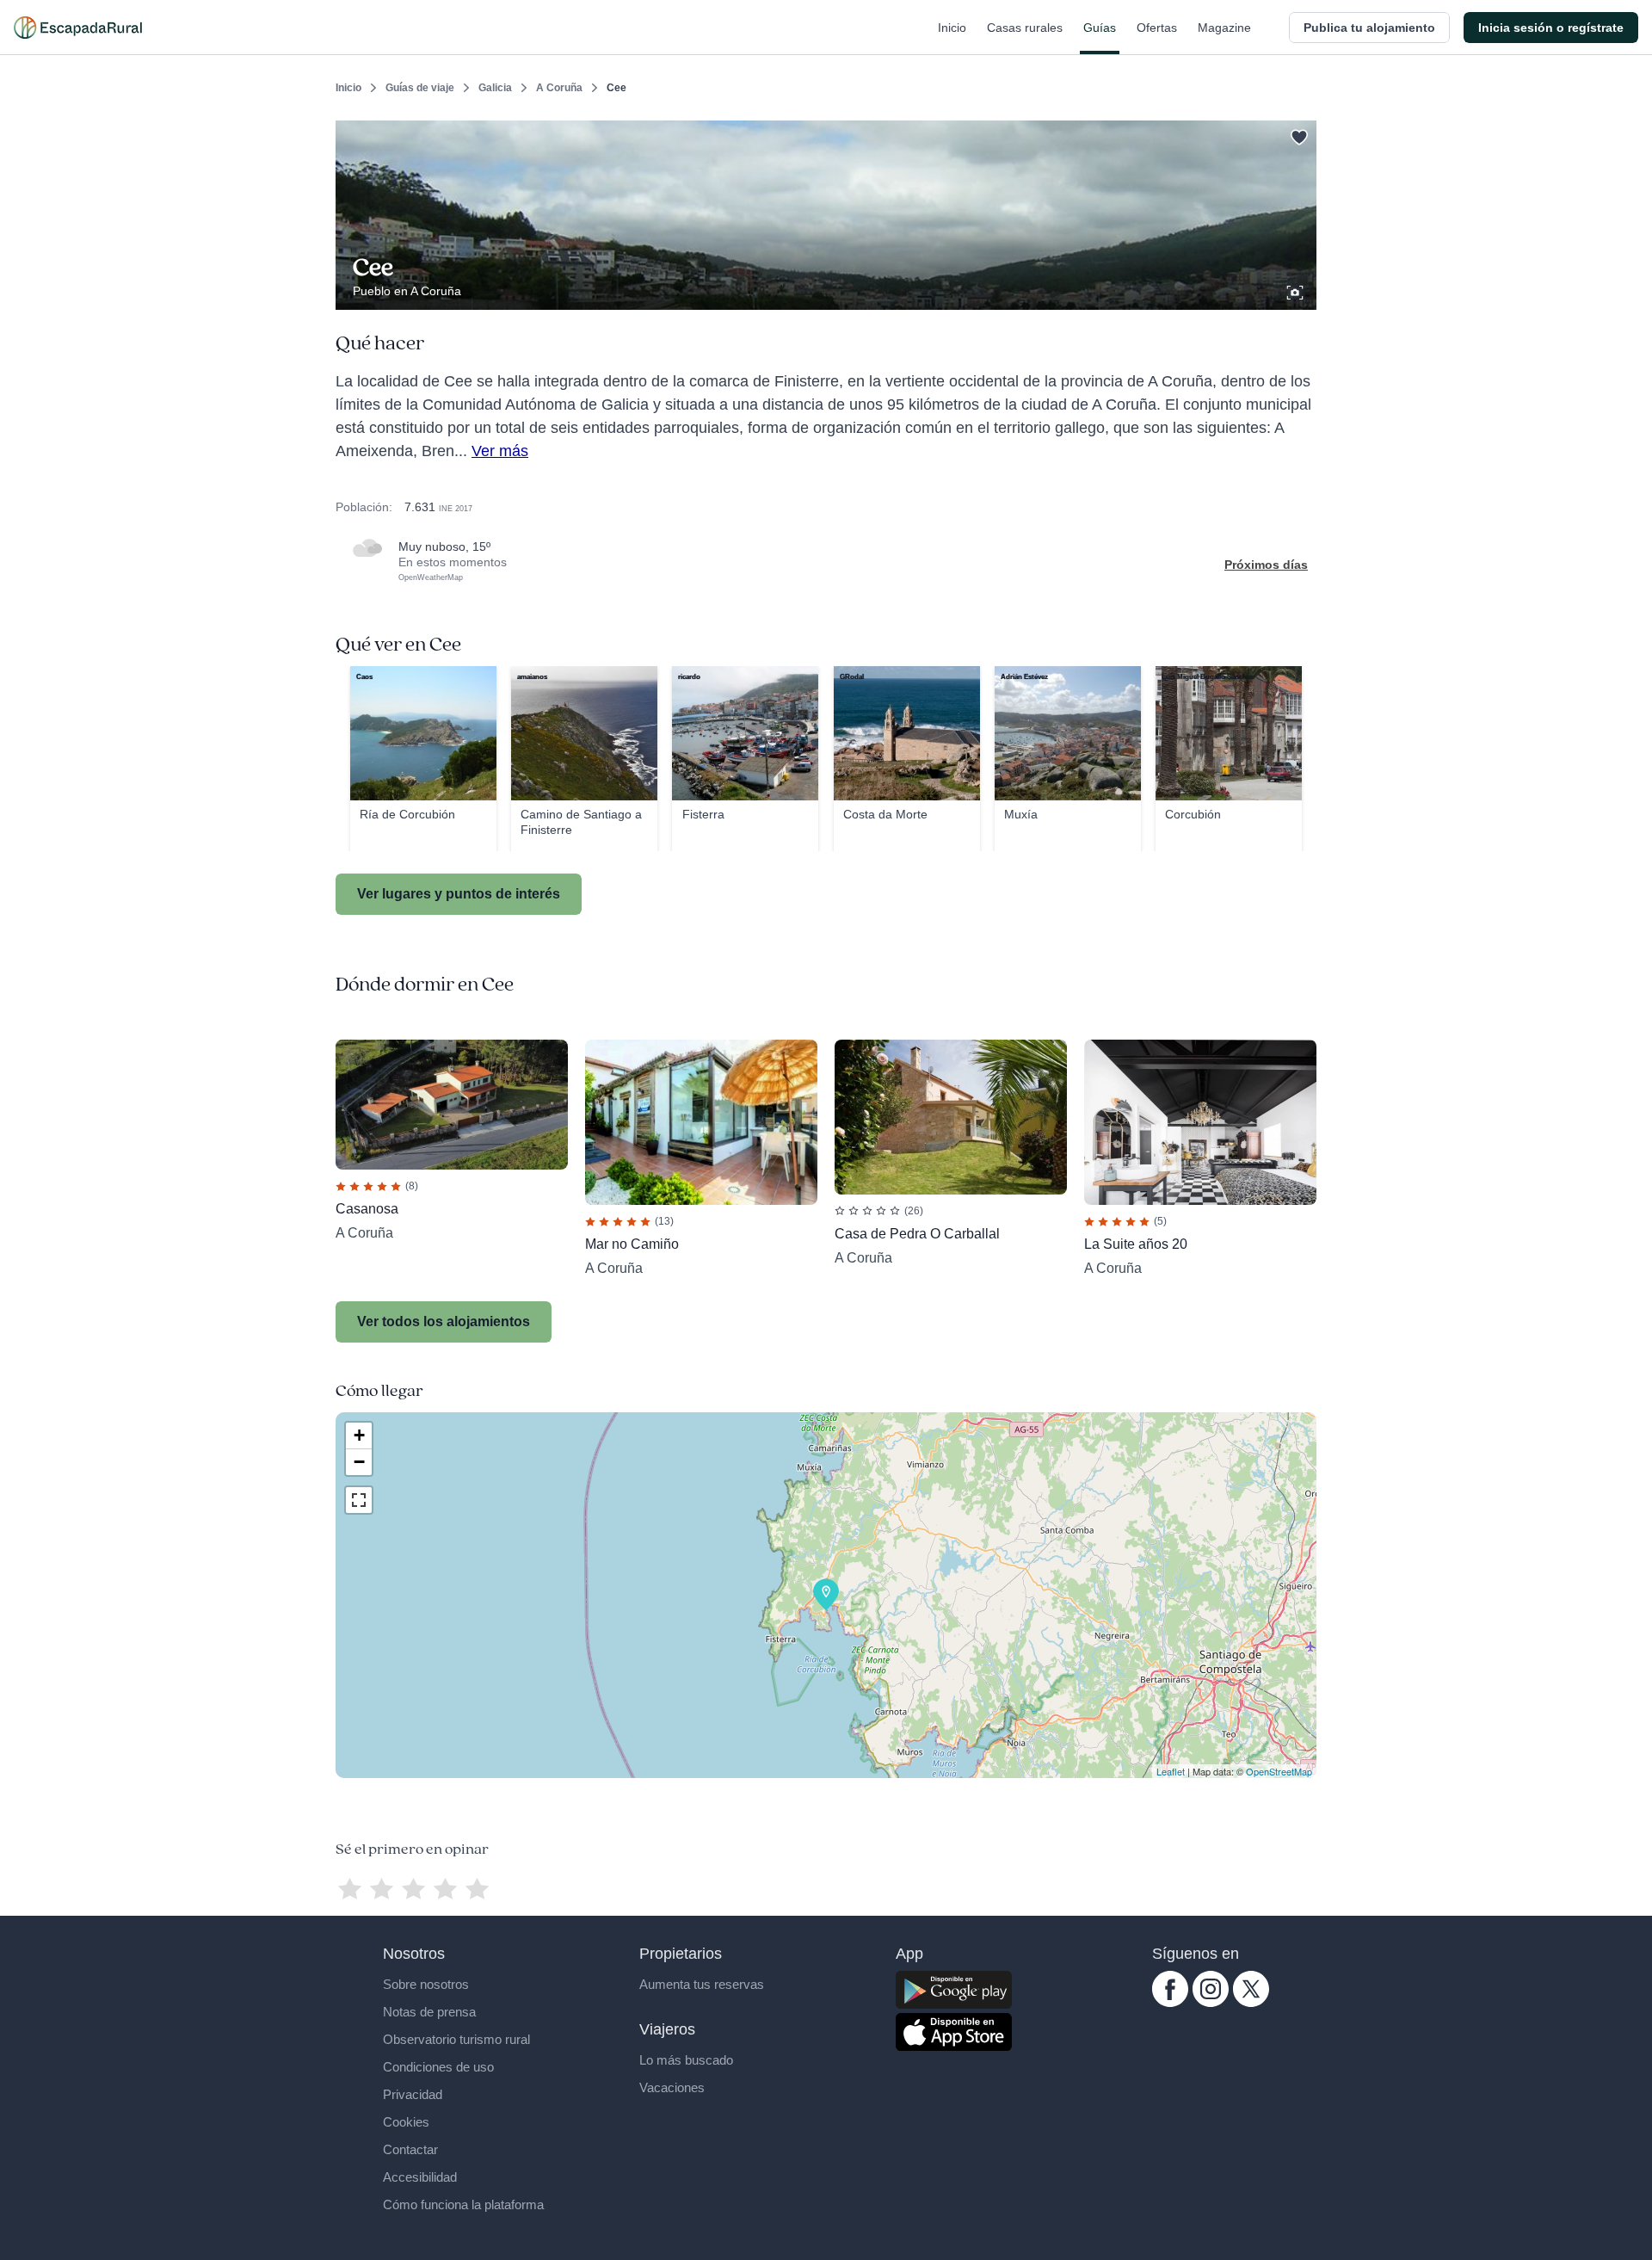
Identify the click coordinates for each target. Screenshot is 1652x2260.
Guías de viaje (420, 88)
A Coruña (559, 88)
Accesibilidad (420, 2177)
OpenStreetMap (1279, 1771)
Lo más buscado (686, 2060)
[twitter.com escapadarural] (1251, 2003)
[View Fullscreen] (359, 1500)
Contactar (410, 2149)
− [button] (359, 1462)
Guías (1100, 28)
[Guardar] (1298, 134)
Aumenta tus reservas (702, 1984)
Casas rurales (1025, 28)
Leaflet (1171, 1771)
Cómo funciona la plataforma (463, 2204)
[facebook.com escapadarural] (1170, 2003)
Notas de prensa (429, 2012)
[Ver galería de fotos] (1297, 290)
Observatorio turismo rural (456, 2039)
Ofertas (1157, 28)
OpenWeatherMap (431, 577)
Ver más (500, 451)
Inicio (952, 28)
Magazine (1224, 28)
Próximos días (1266, 565)
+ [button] (359, 1435)
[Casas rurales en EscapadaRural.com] (78, 28)
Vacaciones (672, 2087)
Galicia (495, 88)
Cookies (406, 2122)
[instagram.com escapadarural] (1211, 2003)
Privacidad (413, 2094)
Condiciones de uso (438, 2067)
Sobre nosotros (426, 1984)
